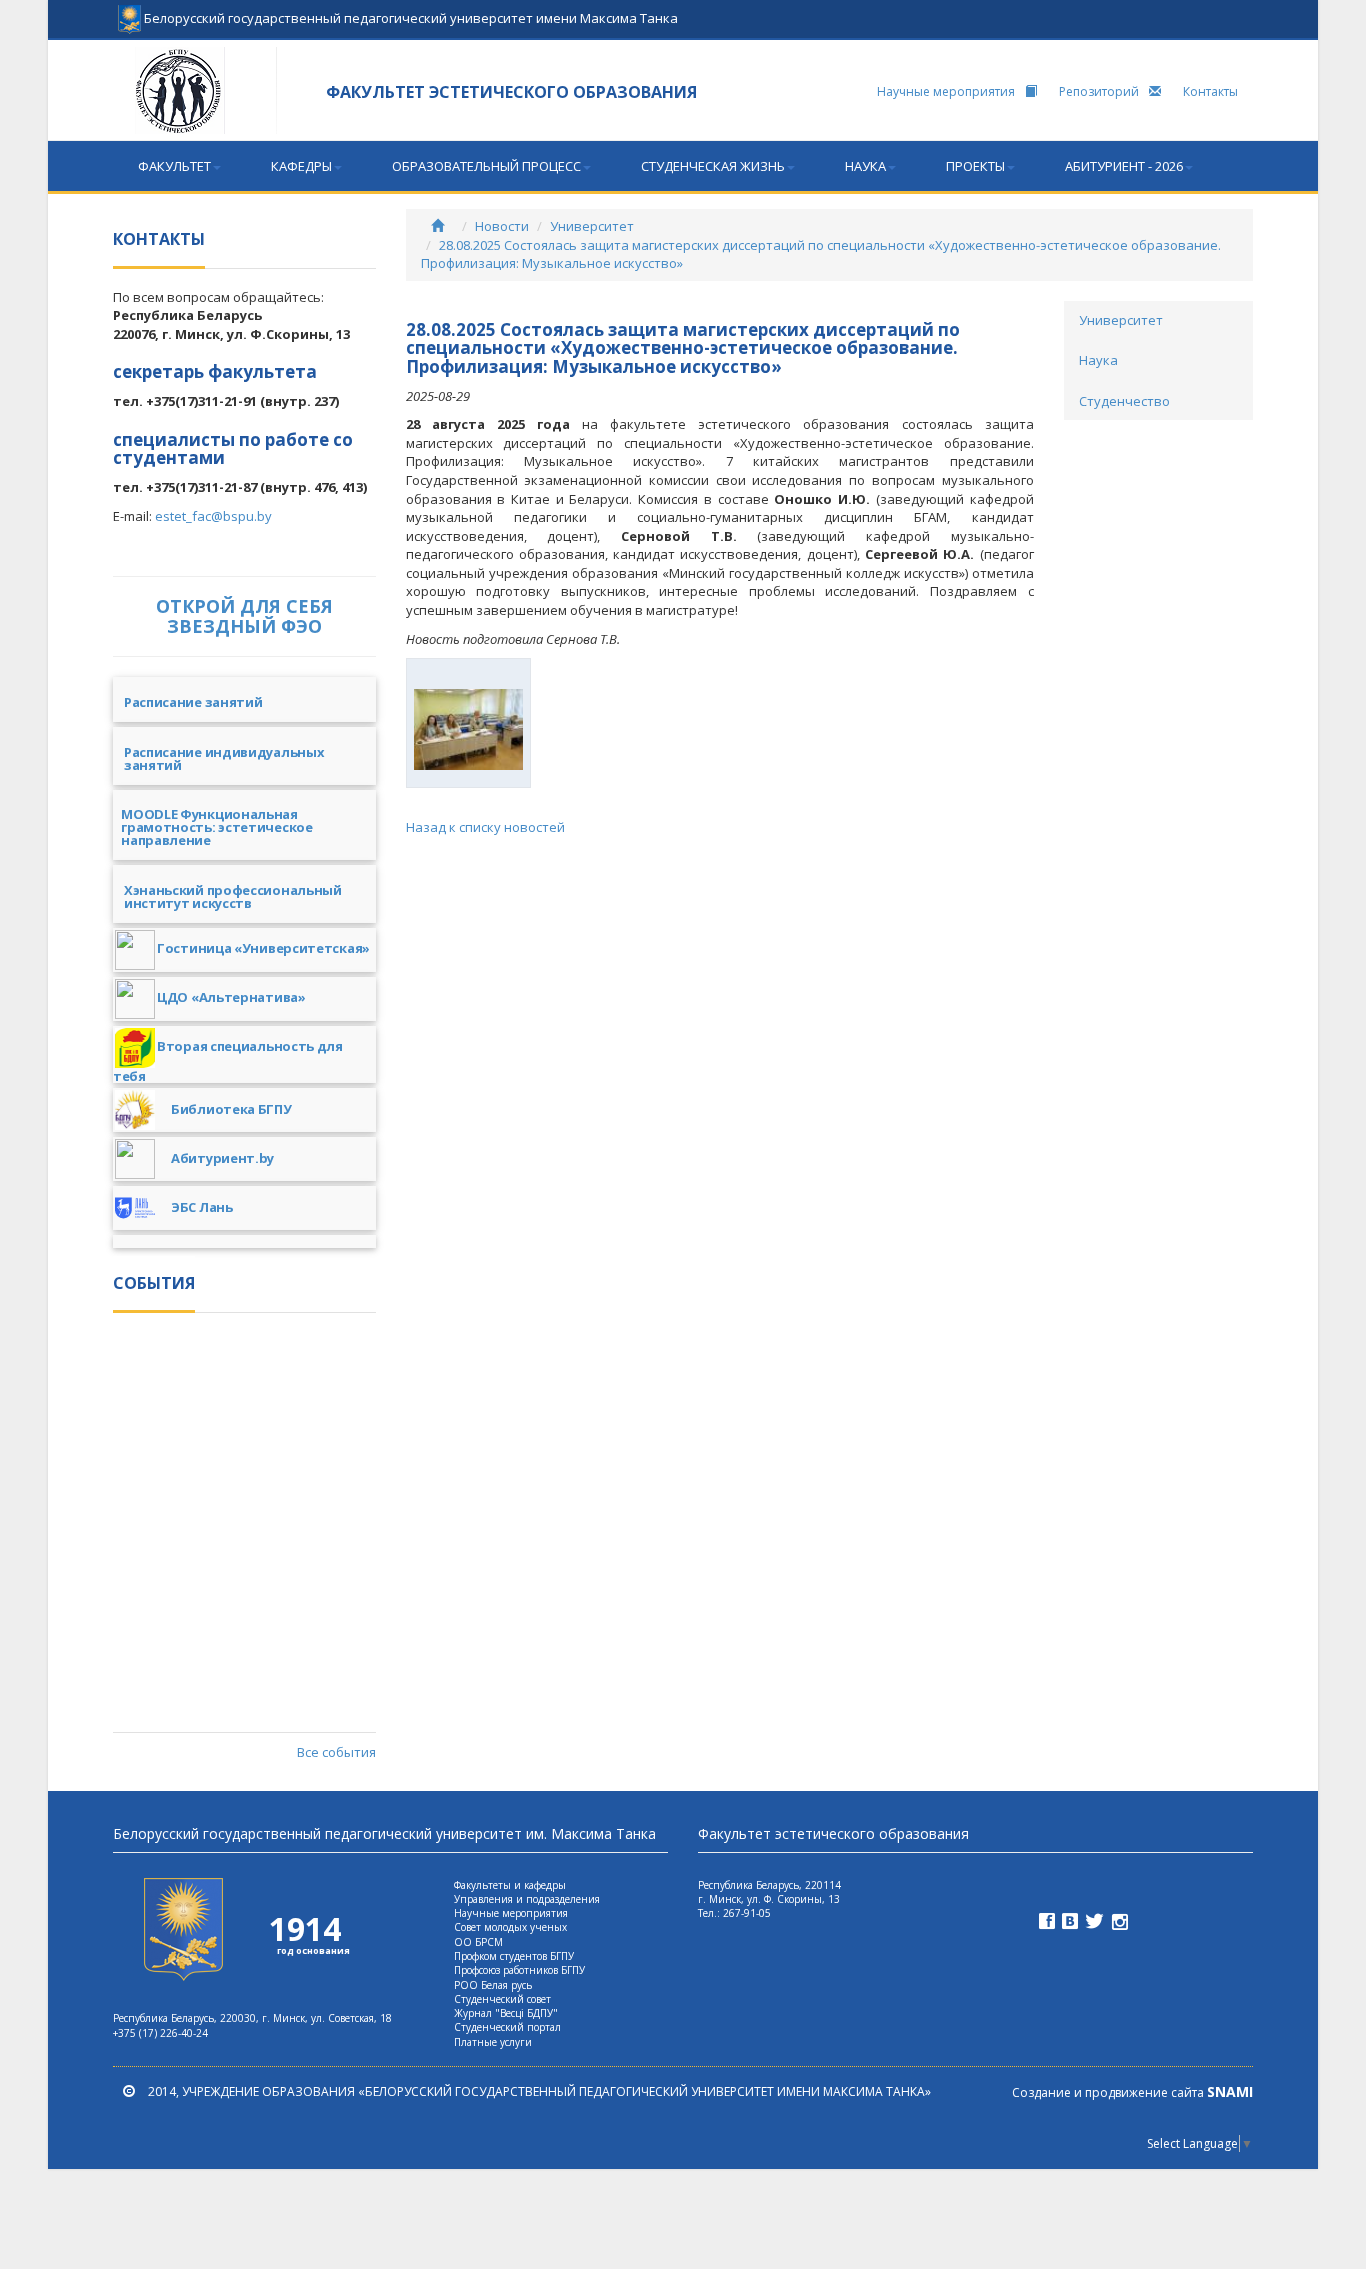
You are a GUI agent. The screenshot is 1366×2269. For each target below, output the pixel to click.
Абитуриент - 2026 (1124, 166)
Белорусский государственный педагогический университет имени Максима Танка (409, 12)
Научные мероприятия (946, 91)
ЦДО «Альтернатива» (231, 997)
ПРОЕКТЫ (975, 166)
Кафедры (301, 166)
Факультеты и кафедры (510, 1885)
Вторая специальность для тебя (228, 1060)
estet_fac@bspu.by (213, 516)
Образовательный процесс (486, 166)
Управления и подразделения (527, 1899)
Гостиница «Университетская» (263, 948)
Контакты (1210, 91)
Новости (502, 226)
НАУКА (865, 166)
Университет (592, 226)
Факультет (174, 166)
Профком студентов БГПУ (514, 1956)
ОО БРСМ (478, 1942)
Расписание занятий (187, 703)
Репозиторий (1099, 91)
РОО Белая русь (493, 1985)
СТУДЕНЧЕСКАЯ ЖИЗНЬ (713, 166)
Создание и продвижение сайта (1132, 2092)
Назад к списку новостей (485, 827)
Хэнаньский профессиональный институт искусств (227, 898)
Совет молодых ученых (510, 1927)
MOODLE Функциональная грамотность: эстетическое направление (213, 828)
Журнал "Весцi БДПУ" (506, 2013)
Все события (336, 1752)
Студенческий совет (502, 1999)
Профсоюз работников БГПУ (519, 1970)
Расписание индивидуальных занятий (218, 760)
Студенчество (1124, 401)
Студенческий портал (507, 2027)
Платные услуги (493, 2042)
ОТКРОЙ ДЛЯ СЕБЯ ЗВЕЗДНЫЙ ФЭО (244, 616)
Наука (1098, 360)
